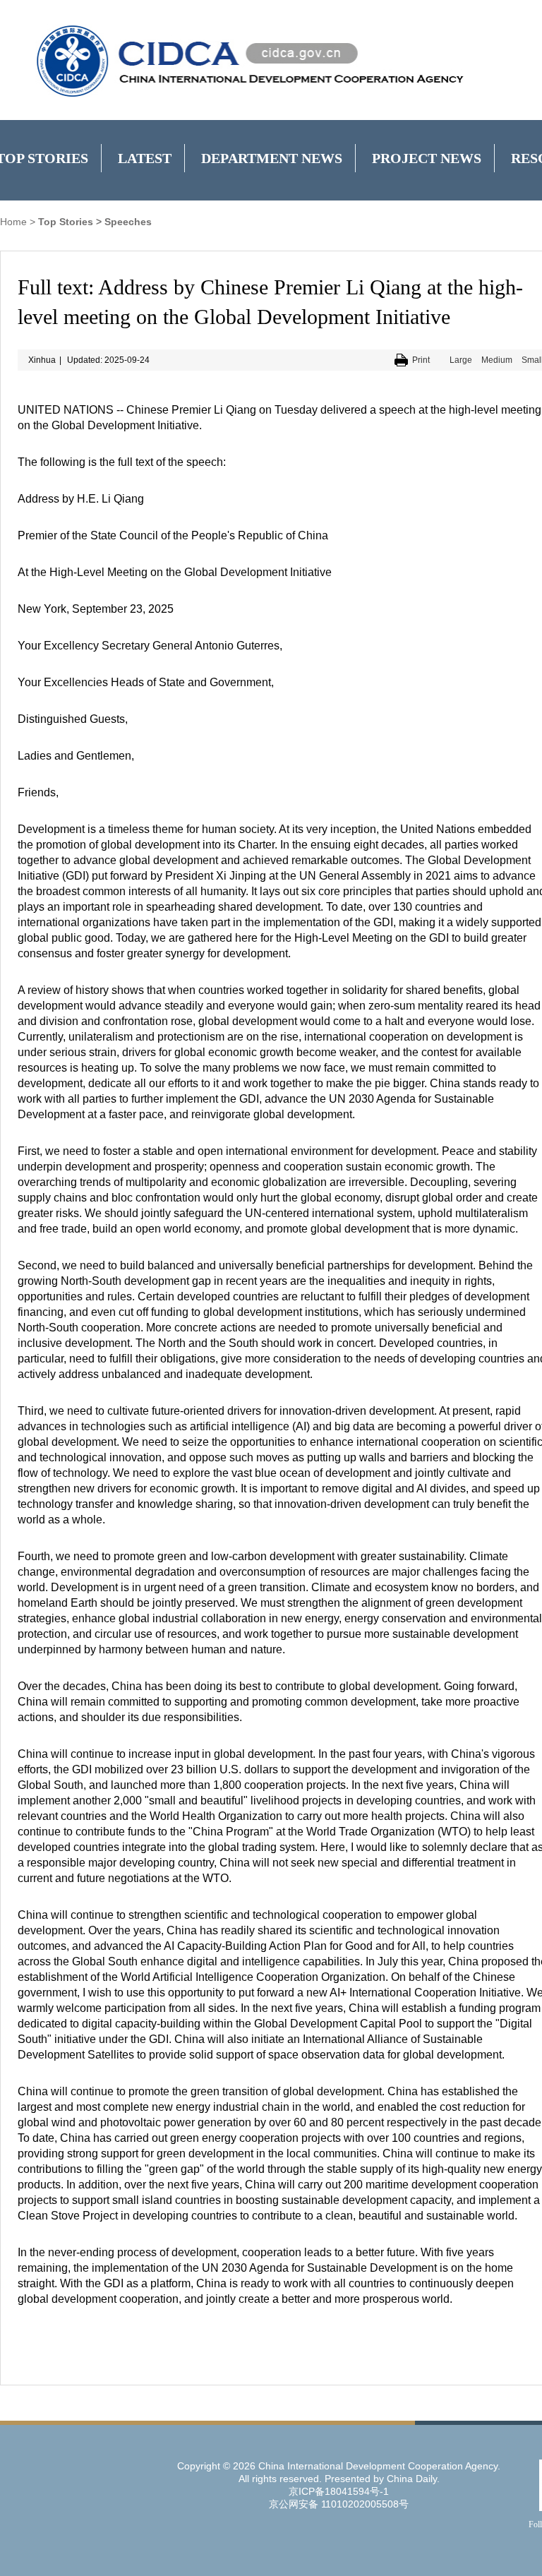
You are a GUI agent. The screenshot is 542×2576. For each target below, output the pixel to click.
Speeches (128, 222)
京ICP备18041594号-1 (339, 2491)
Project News (427, 158)
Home (13, 222)
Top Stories (66, 222)
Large (461, 360)
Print (421, 360)
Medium (497, 360)
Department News (272, 158)
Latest (145, 158)
